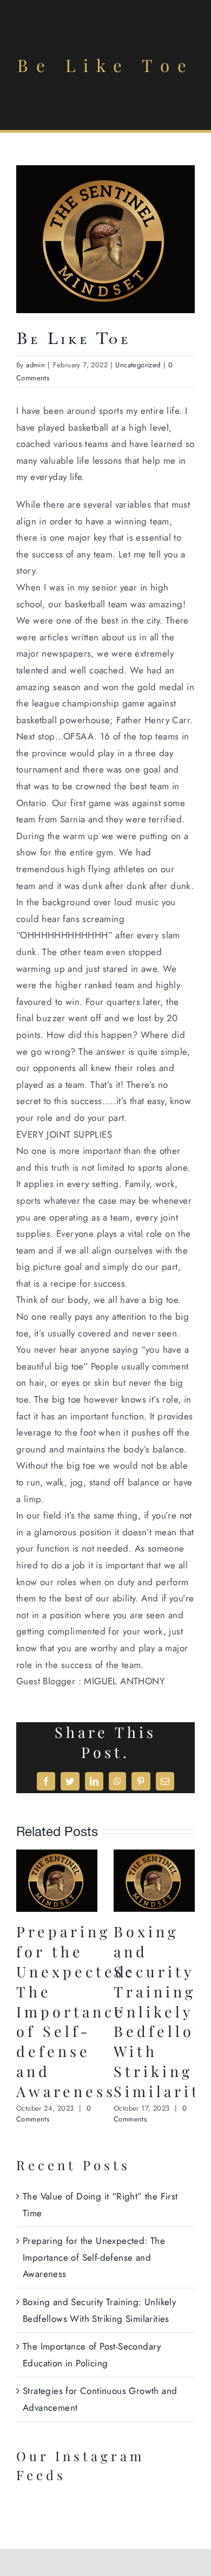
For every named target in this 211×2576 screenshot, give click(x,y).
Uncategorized (138, 365)
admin (35, 365)
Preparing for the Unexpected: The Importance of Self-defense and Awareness (75, 2011)
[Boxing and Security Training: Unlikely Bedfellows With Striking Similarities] (154, 1856)
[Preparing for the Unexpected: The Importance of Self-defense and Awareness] (57, 1856)
